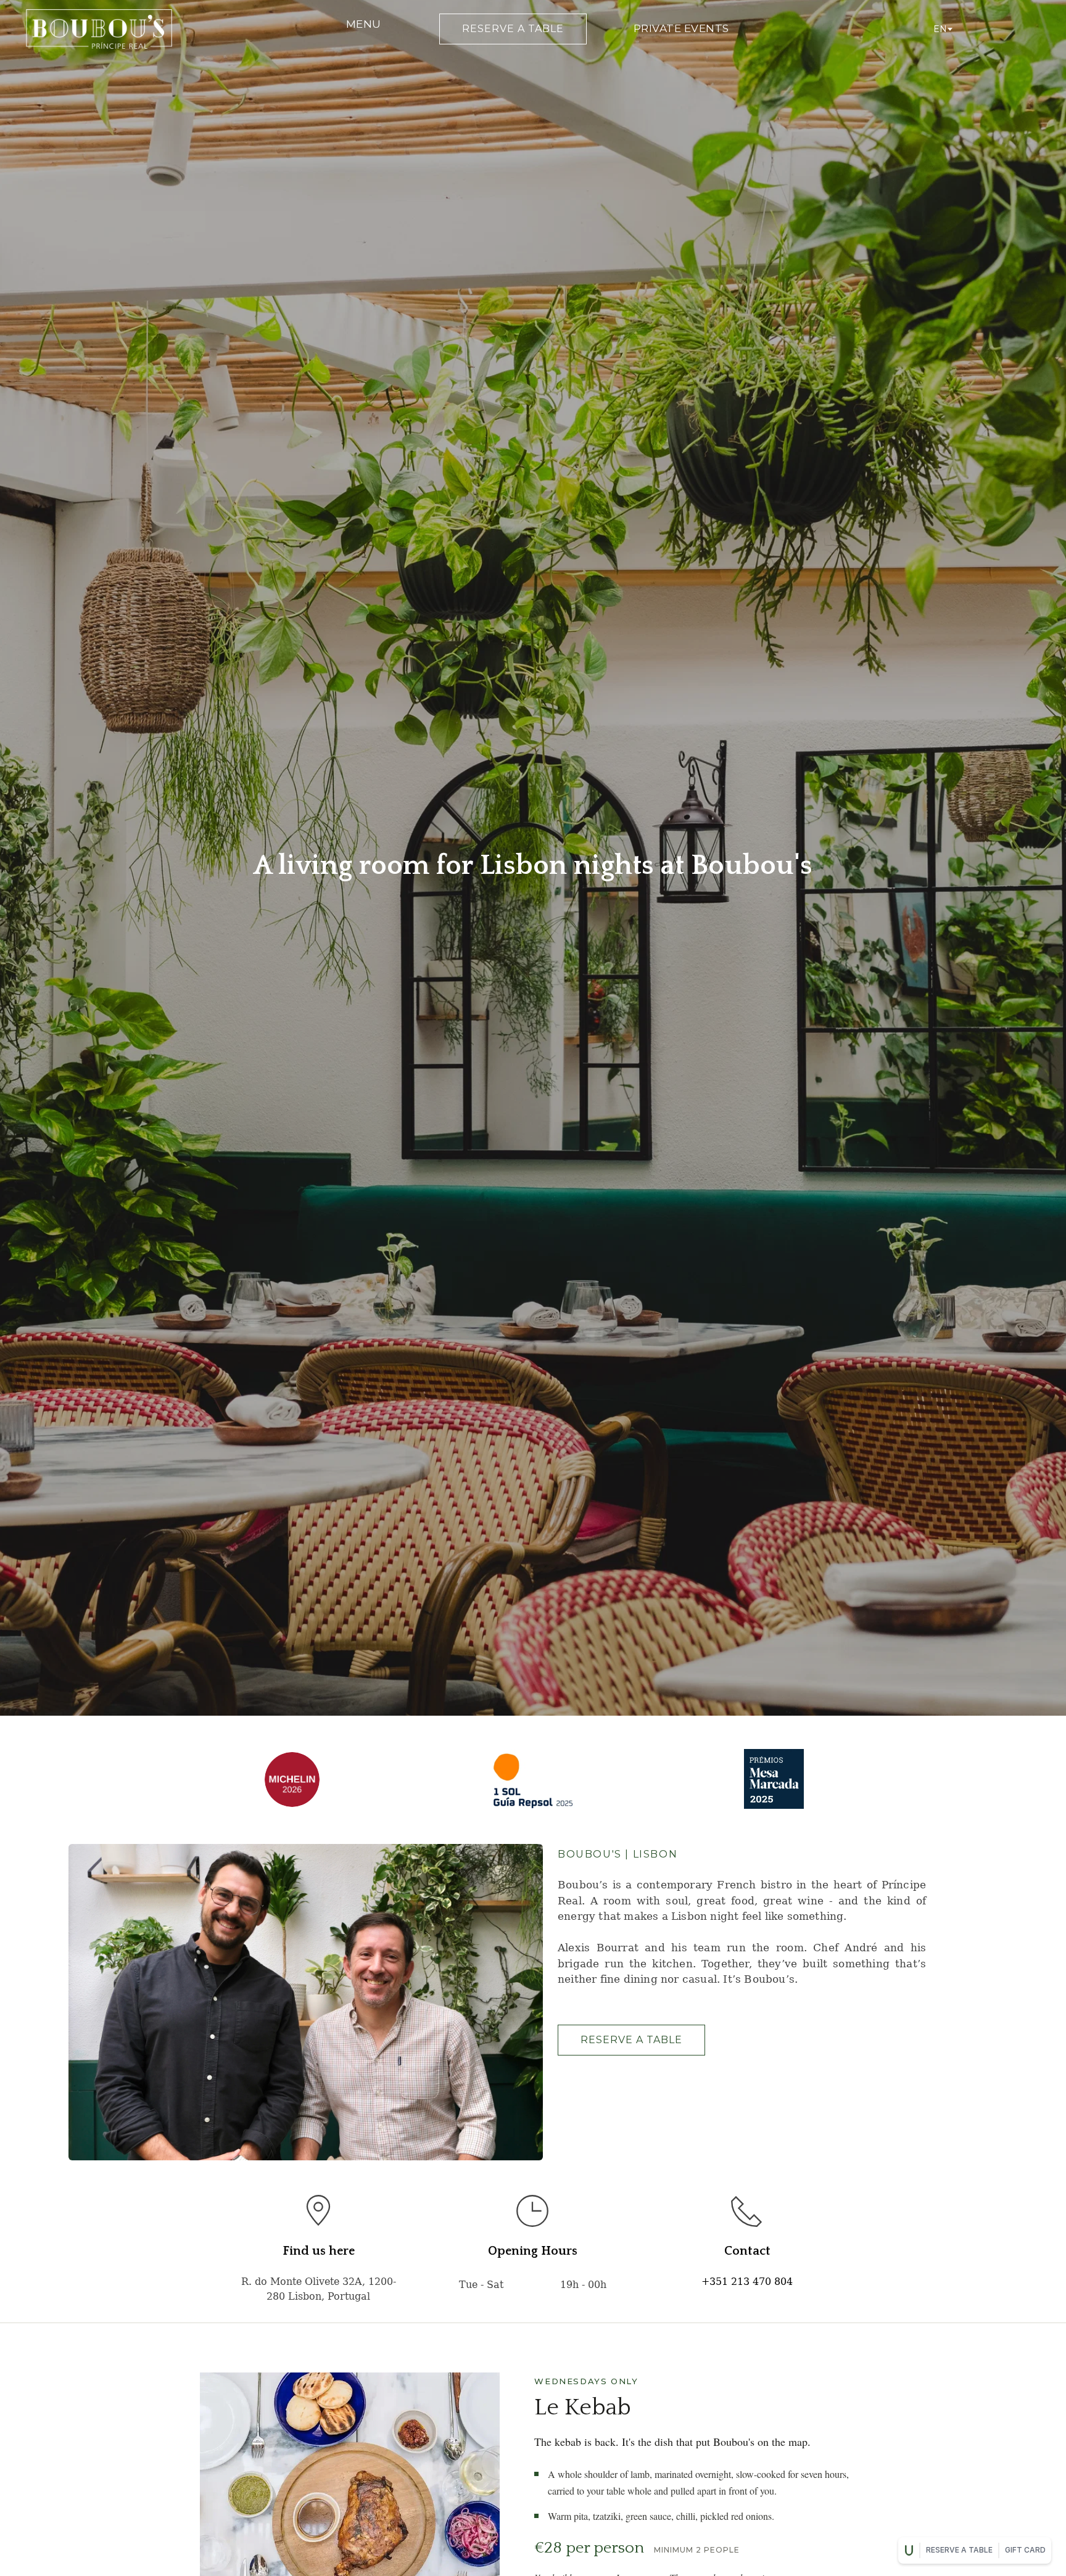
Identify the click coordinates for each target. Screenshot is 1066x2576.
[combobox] (942, 29)
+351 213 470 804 (747, 2282)
